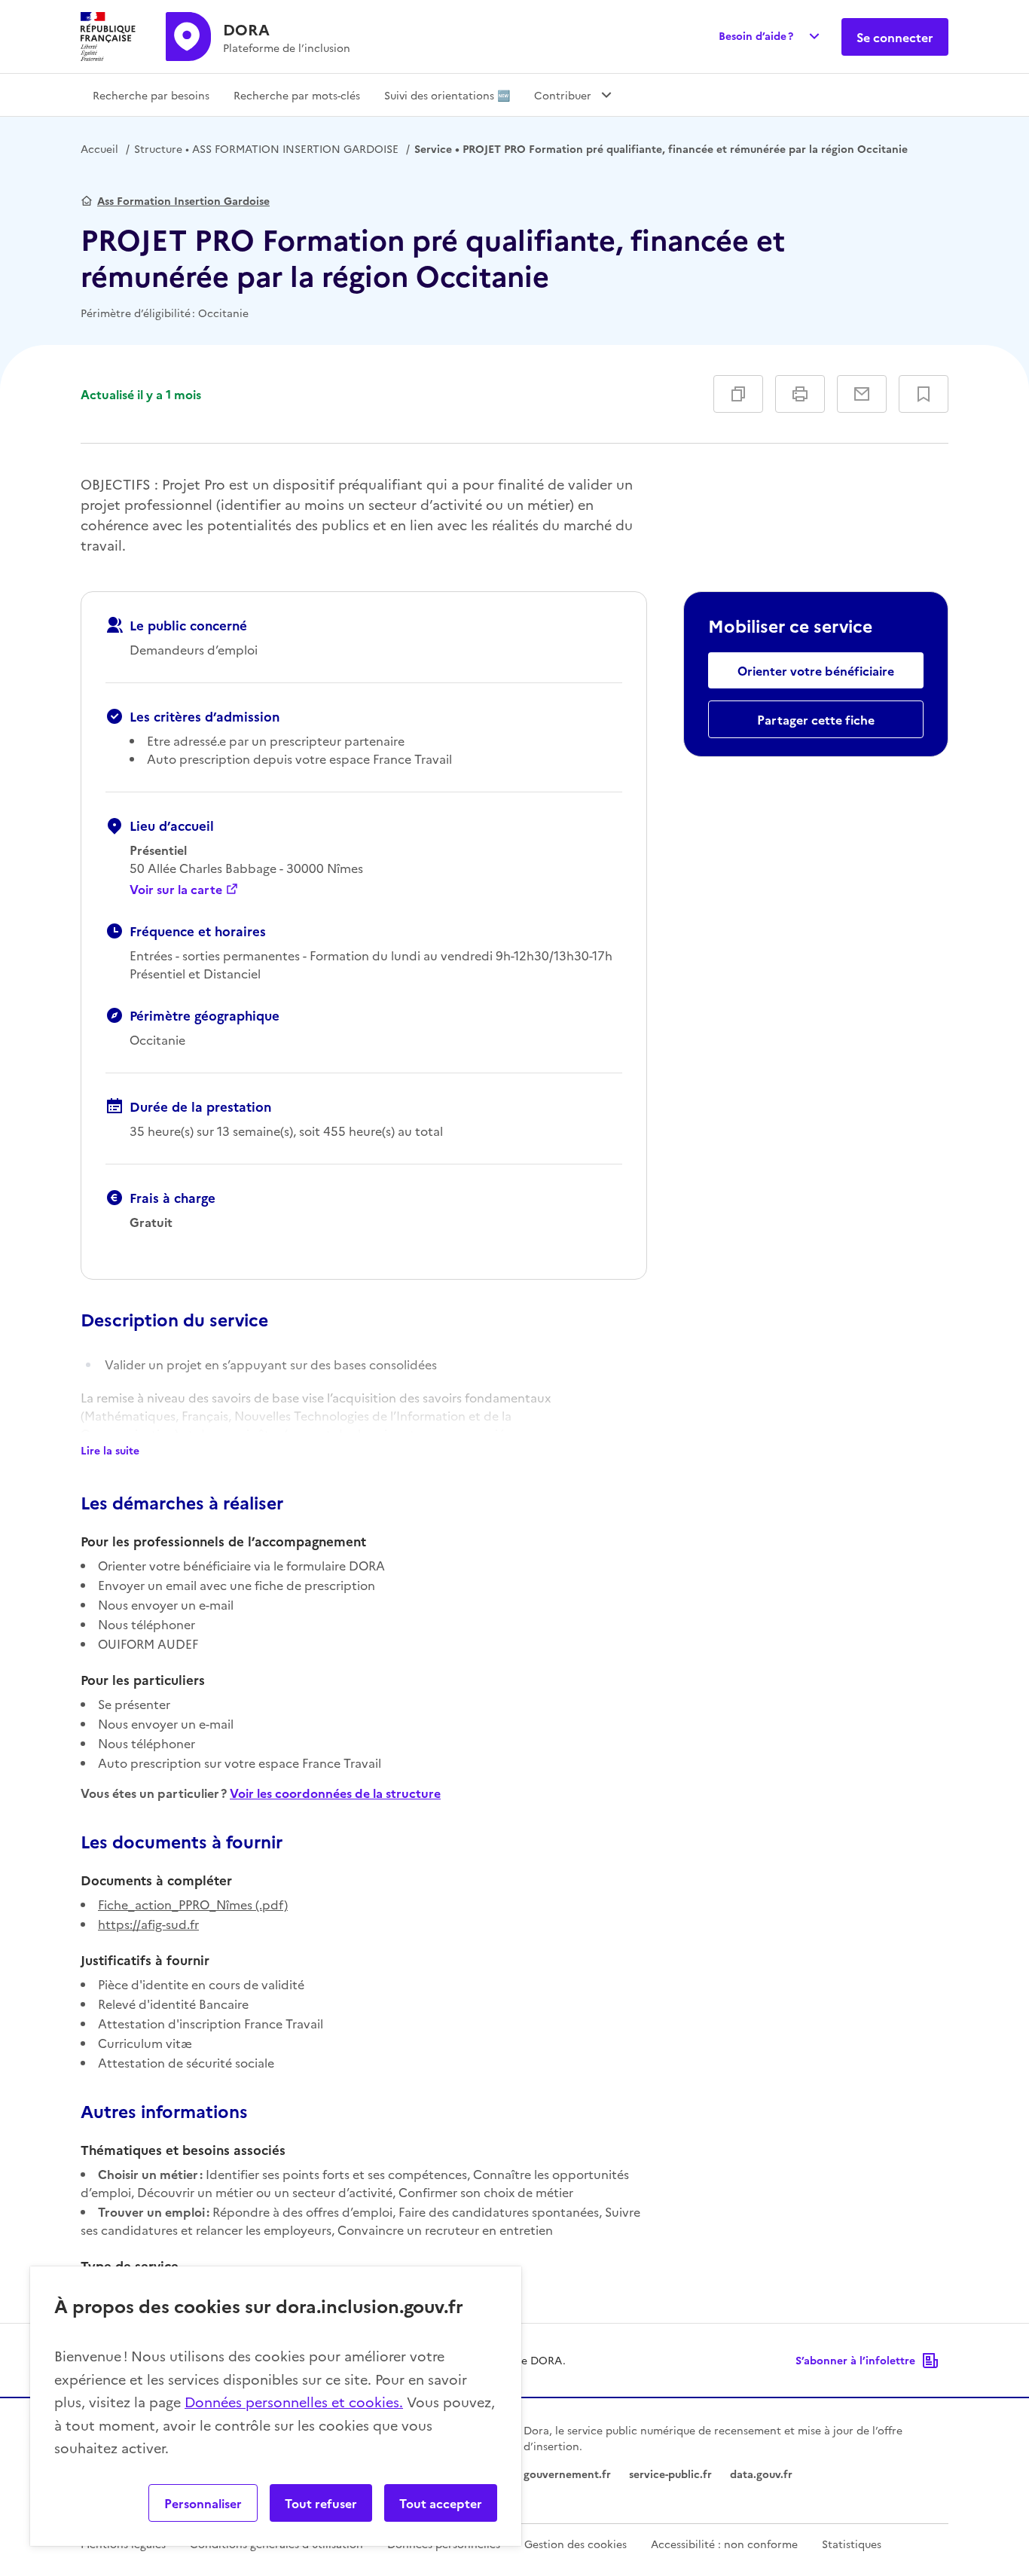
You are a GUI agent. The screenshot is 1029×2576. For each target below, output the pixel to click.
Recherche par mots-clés (297, 95)
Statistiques (852, 2544)
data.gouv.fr (761, 2474)
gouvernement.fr (567, 2474)
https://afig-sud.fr (148, 1924)
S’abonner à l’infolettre (855, 2360)
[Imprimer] (800, 394)
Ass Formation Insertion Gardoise (183, 200)
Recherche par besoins (151, 95)
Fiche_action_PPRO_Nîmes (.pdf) (193, 1904)
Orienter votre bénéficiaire (816, 670)
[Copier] (738, 394)
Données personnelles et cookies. (294, 2402)
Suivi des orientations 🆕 (447, 95)
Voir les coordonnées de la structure (335, 1793)
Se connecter (895, 37)
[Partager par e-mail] (862, 394)
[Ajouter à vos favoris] (924, 394)
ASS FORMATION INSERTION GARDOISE (266, 148)
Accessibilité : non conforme (724, 2544)
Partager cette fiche (816, 719)
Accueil (99, 148)
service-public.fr (670, 2474)
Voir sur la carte (176, 889)
